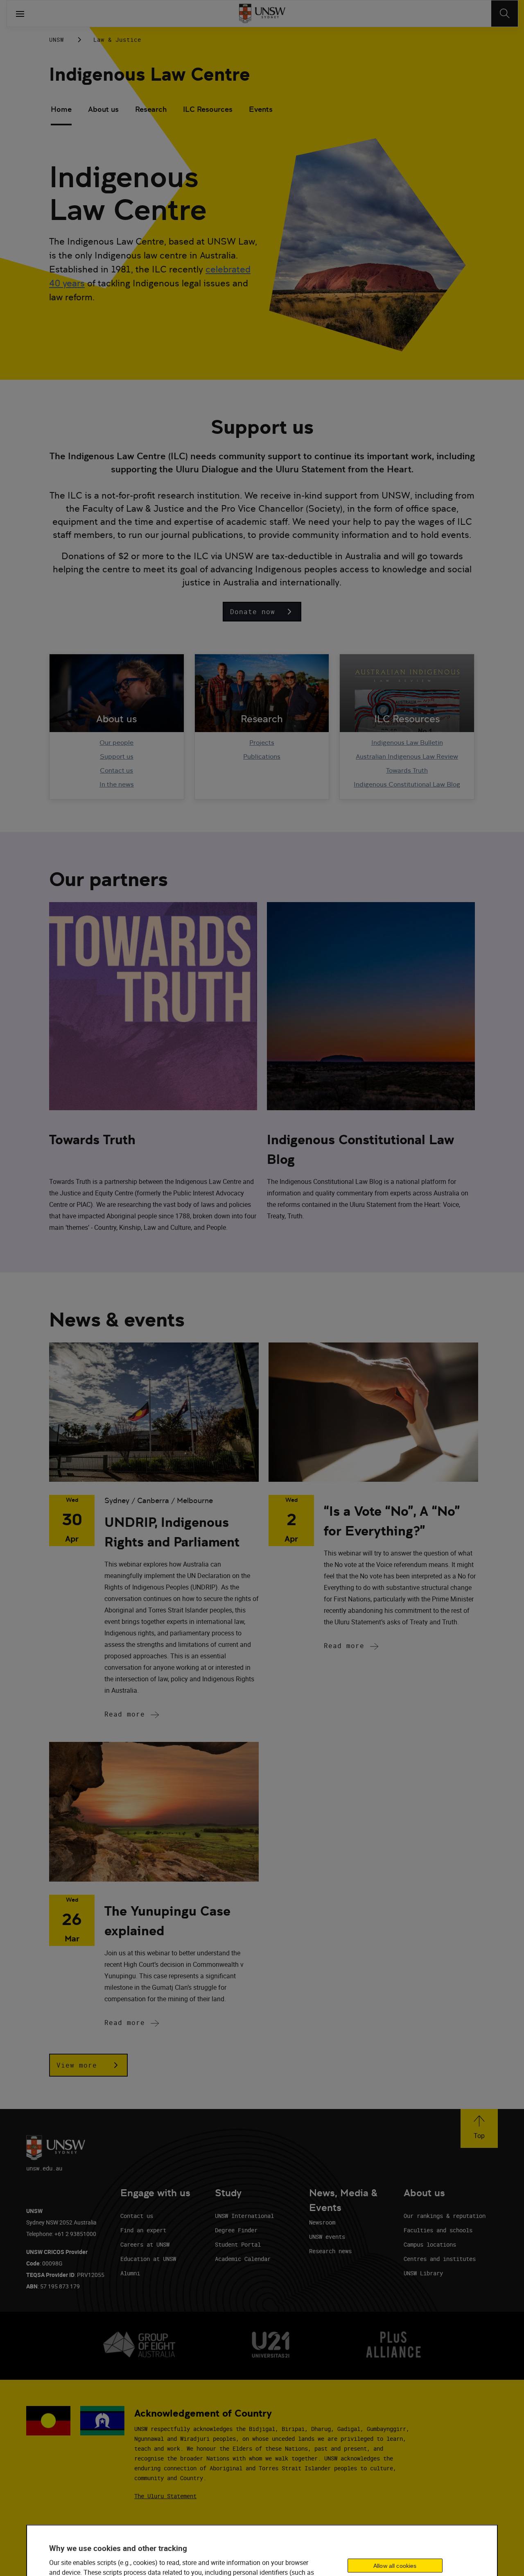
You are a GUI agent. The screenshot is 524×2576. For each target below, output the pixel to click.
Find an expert (143, 2230)
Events (261, 109)
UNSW (56, 40)
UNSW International (244, 2216)
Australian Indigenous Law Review (407, 756)
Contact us (116, 770)
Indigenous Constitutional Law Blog (407, 784)
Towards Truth (407, 770)
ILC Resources (208, 109)
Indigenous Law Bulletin (407, 743)
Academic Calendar (243, 2259)
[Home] (262, 14)
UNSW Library (423, 2273)
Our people (116, 743)
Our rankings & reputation (445, 2216)
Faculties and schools (438, 2230)
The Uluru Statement (165, 2496)
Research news (330, 2251)
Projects (262, 743)
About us (103, 109)
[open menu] (20, 14)
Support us (117, 756)
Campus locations (430, 2244)
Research (151, 109)
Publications (262, 756)
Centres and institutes (440, 2259)
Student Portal (238, 2244)
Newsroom (322, 2222)
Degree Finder (236, 2230)
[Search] (505, 14)
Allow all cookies (395, 2565)
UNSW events (327, 2237)
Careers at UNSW (145, 2244)
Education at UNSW (148, 2259)
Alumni (130, 2273)
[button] (262, 612)
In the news (117, 784)
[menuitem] (61, 110)
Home (61, 109)
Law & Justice (117, 40)
